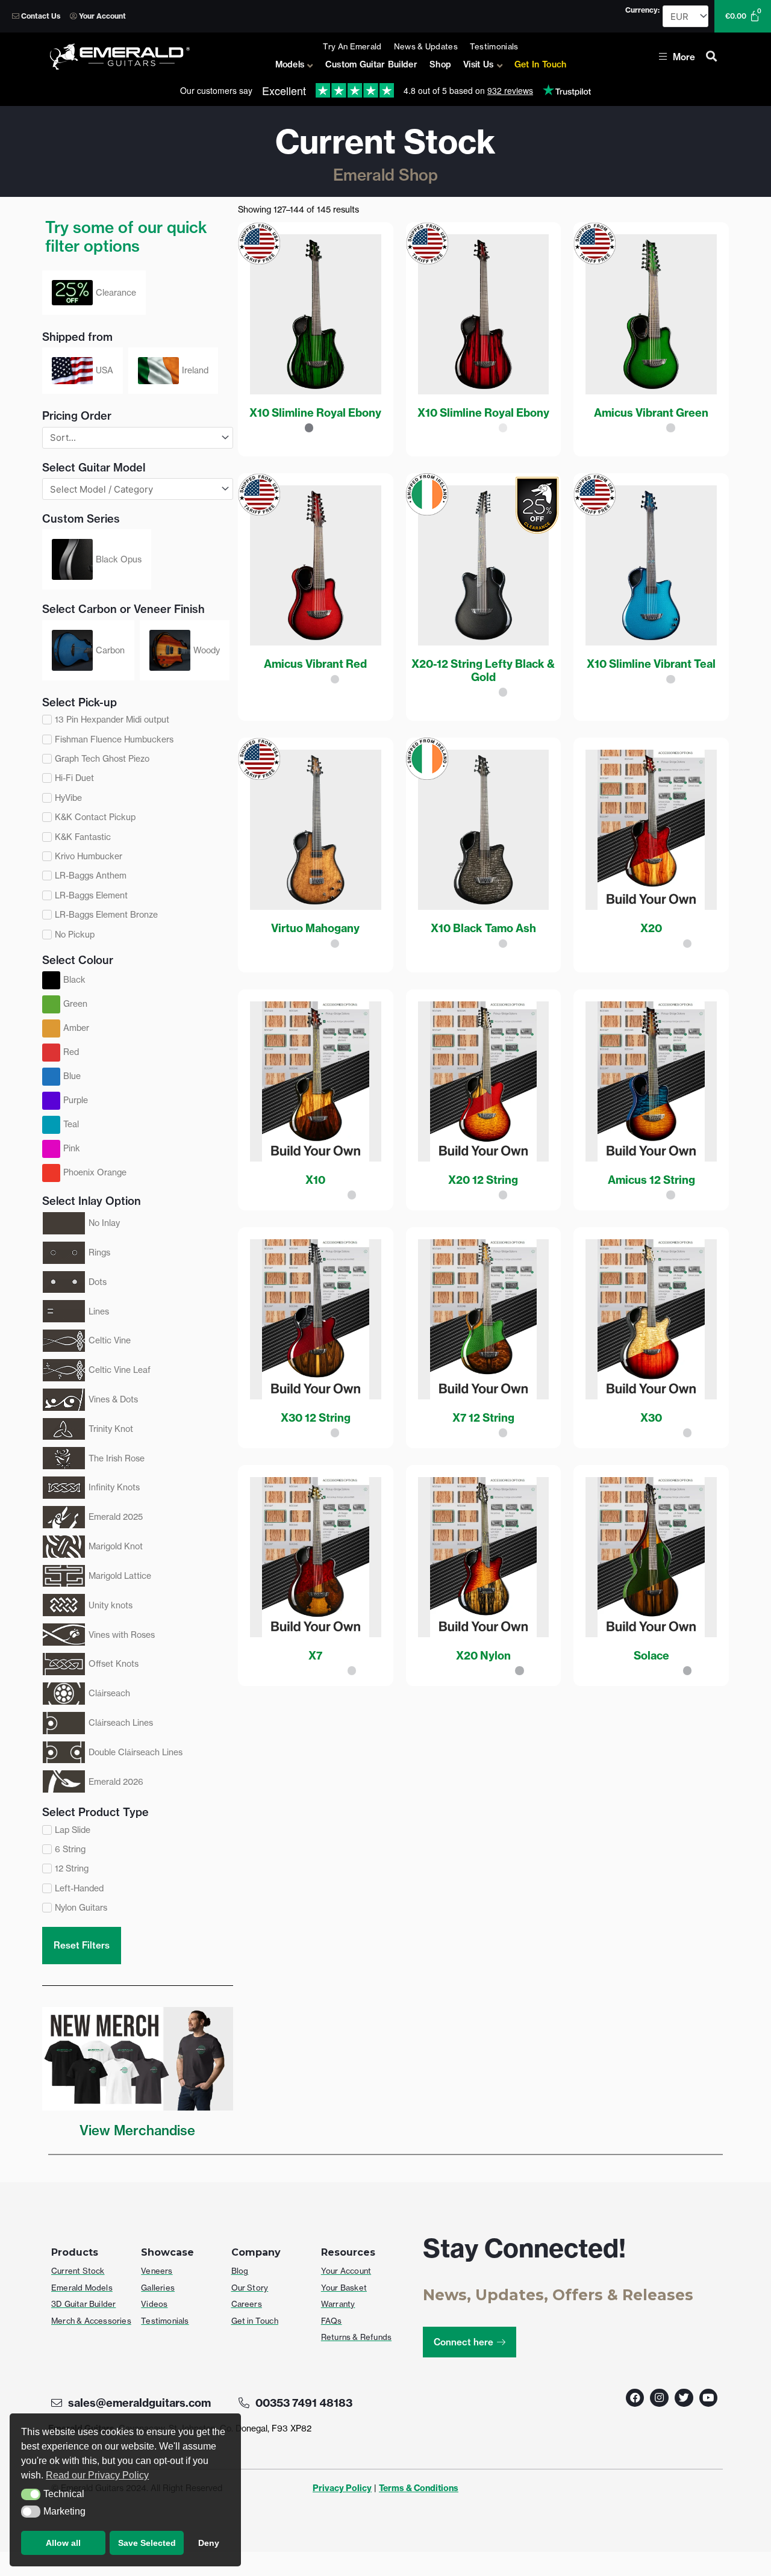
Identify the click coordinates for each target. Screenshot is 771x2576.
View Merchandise (137, 2130)
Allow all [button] (63, 2543)
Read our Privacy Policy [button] (97, 2475)
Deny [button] (209, 2543)
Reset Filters (82, 1945)
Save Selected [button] (147, 2543)
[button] (31, 2495)
